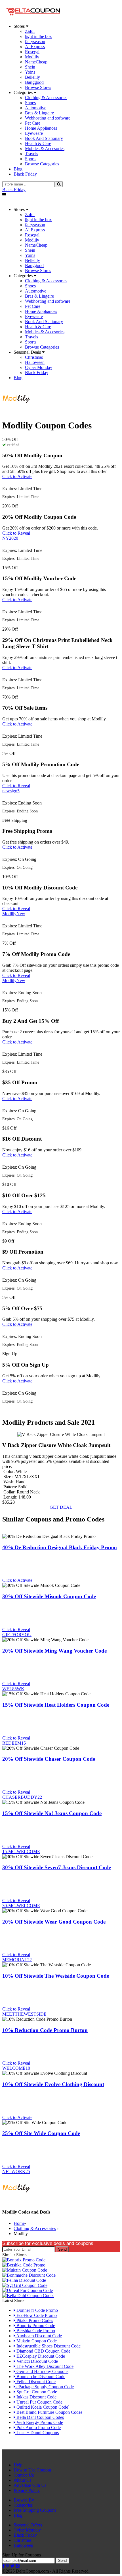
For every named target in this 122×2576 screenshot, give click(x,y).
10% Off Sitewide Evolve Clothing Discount (53, 2084)
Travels (31, 154)
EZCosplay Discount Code (40, 2356)
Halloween (35, 362)
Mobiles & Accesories (45, 149)
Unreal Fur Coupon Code (39, 2402)
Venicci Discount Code (37, 2361)
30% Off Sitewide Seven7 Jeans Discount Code (57, 1867)
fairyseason (35, 41)
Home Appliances (41, 128)
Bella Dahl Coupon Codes (40, 2417)
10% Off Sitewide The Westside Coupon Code (56, 1976)
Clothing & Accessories (46, 98)
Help (18, 2465)
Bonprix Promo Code (35, 2326)
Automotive (36, 108)
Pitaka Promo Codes (34, 2320)
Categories (23, 2505)
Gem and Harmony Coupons (42, 2371)
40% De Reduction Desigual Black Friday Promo (60, 1547)
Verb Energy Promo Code (39, 2422)
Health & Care (38, 143)
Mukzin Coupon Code (36, 2341)
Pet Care (33, 123)
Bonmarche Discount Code (40, 2377)
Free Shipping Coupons (35, 2510)
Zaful (30, 31)
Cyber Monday (39, 367)
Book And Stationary (44, 138)
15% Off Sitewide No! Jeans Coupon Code (52, 1813)
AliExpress (35, 47)
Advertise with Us (30, 2485)
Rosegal (32, 52)
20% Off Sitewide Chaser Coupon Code (49, 1759)
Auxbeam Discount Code (39, 2336)
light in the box (38, 36)
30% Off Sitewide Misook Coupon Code (49, 1596)
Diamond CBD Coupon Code (43, 2351)
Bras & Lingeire (39, 113)
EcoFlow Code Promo (36, 2315)
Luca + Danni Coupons (37, 2433)
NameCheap (36, 62)
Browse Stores (38, 87)
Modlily (32, 57)
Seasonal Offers (28, 2525)
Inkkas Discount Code (36, 2397)
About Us (22, 2480)
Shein (30, 67)
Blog (18, 2515)
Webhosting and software (48, 118)
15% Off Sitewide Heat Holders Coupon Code (56, 1705)
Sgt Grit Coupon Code (36, 2392)
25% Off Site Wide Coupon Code (41, 2133)
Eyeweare (34, 133)
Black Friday (14, 190)
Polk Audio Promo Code (38, 2427)
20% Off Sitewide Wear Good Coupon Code (54, 1922)
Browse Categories (42, 164)
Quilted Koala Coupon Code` (42, 2407)
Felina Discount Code (35, 2382)
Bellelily (32, 77)
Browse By (24, 2500)
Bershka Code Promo (35, 2331)
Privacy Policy (27, 2490)
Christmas (34, 357)
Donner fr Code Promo (37, 2310)
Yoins (30, 72)
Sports (31, 159)
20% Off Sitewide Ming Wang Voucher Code (54, 1651)
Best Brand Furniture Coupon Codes (49, 2412)
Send (62, 2249)
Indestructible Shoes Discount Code (48, 2346)
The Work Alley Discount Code (44, 2366)
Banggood (34, 82)
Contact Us (24, 2475)
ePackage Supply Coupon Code (45, 2387)
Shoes (30, 103)
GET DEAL (61, 1507)
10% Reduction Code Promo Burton (45, 2030)
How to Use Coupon (32, 2470)
